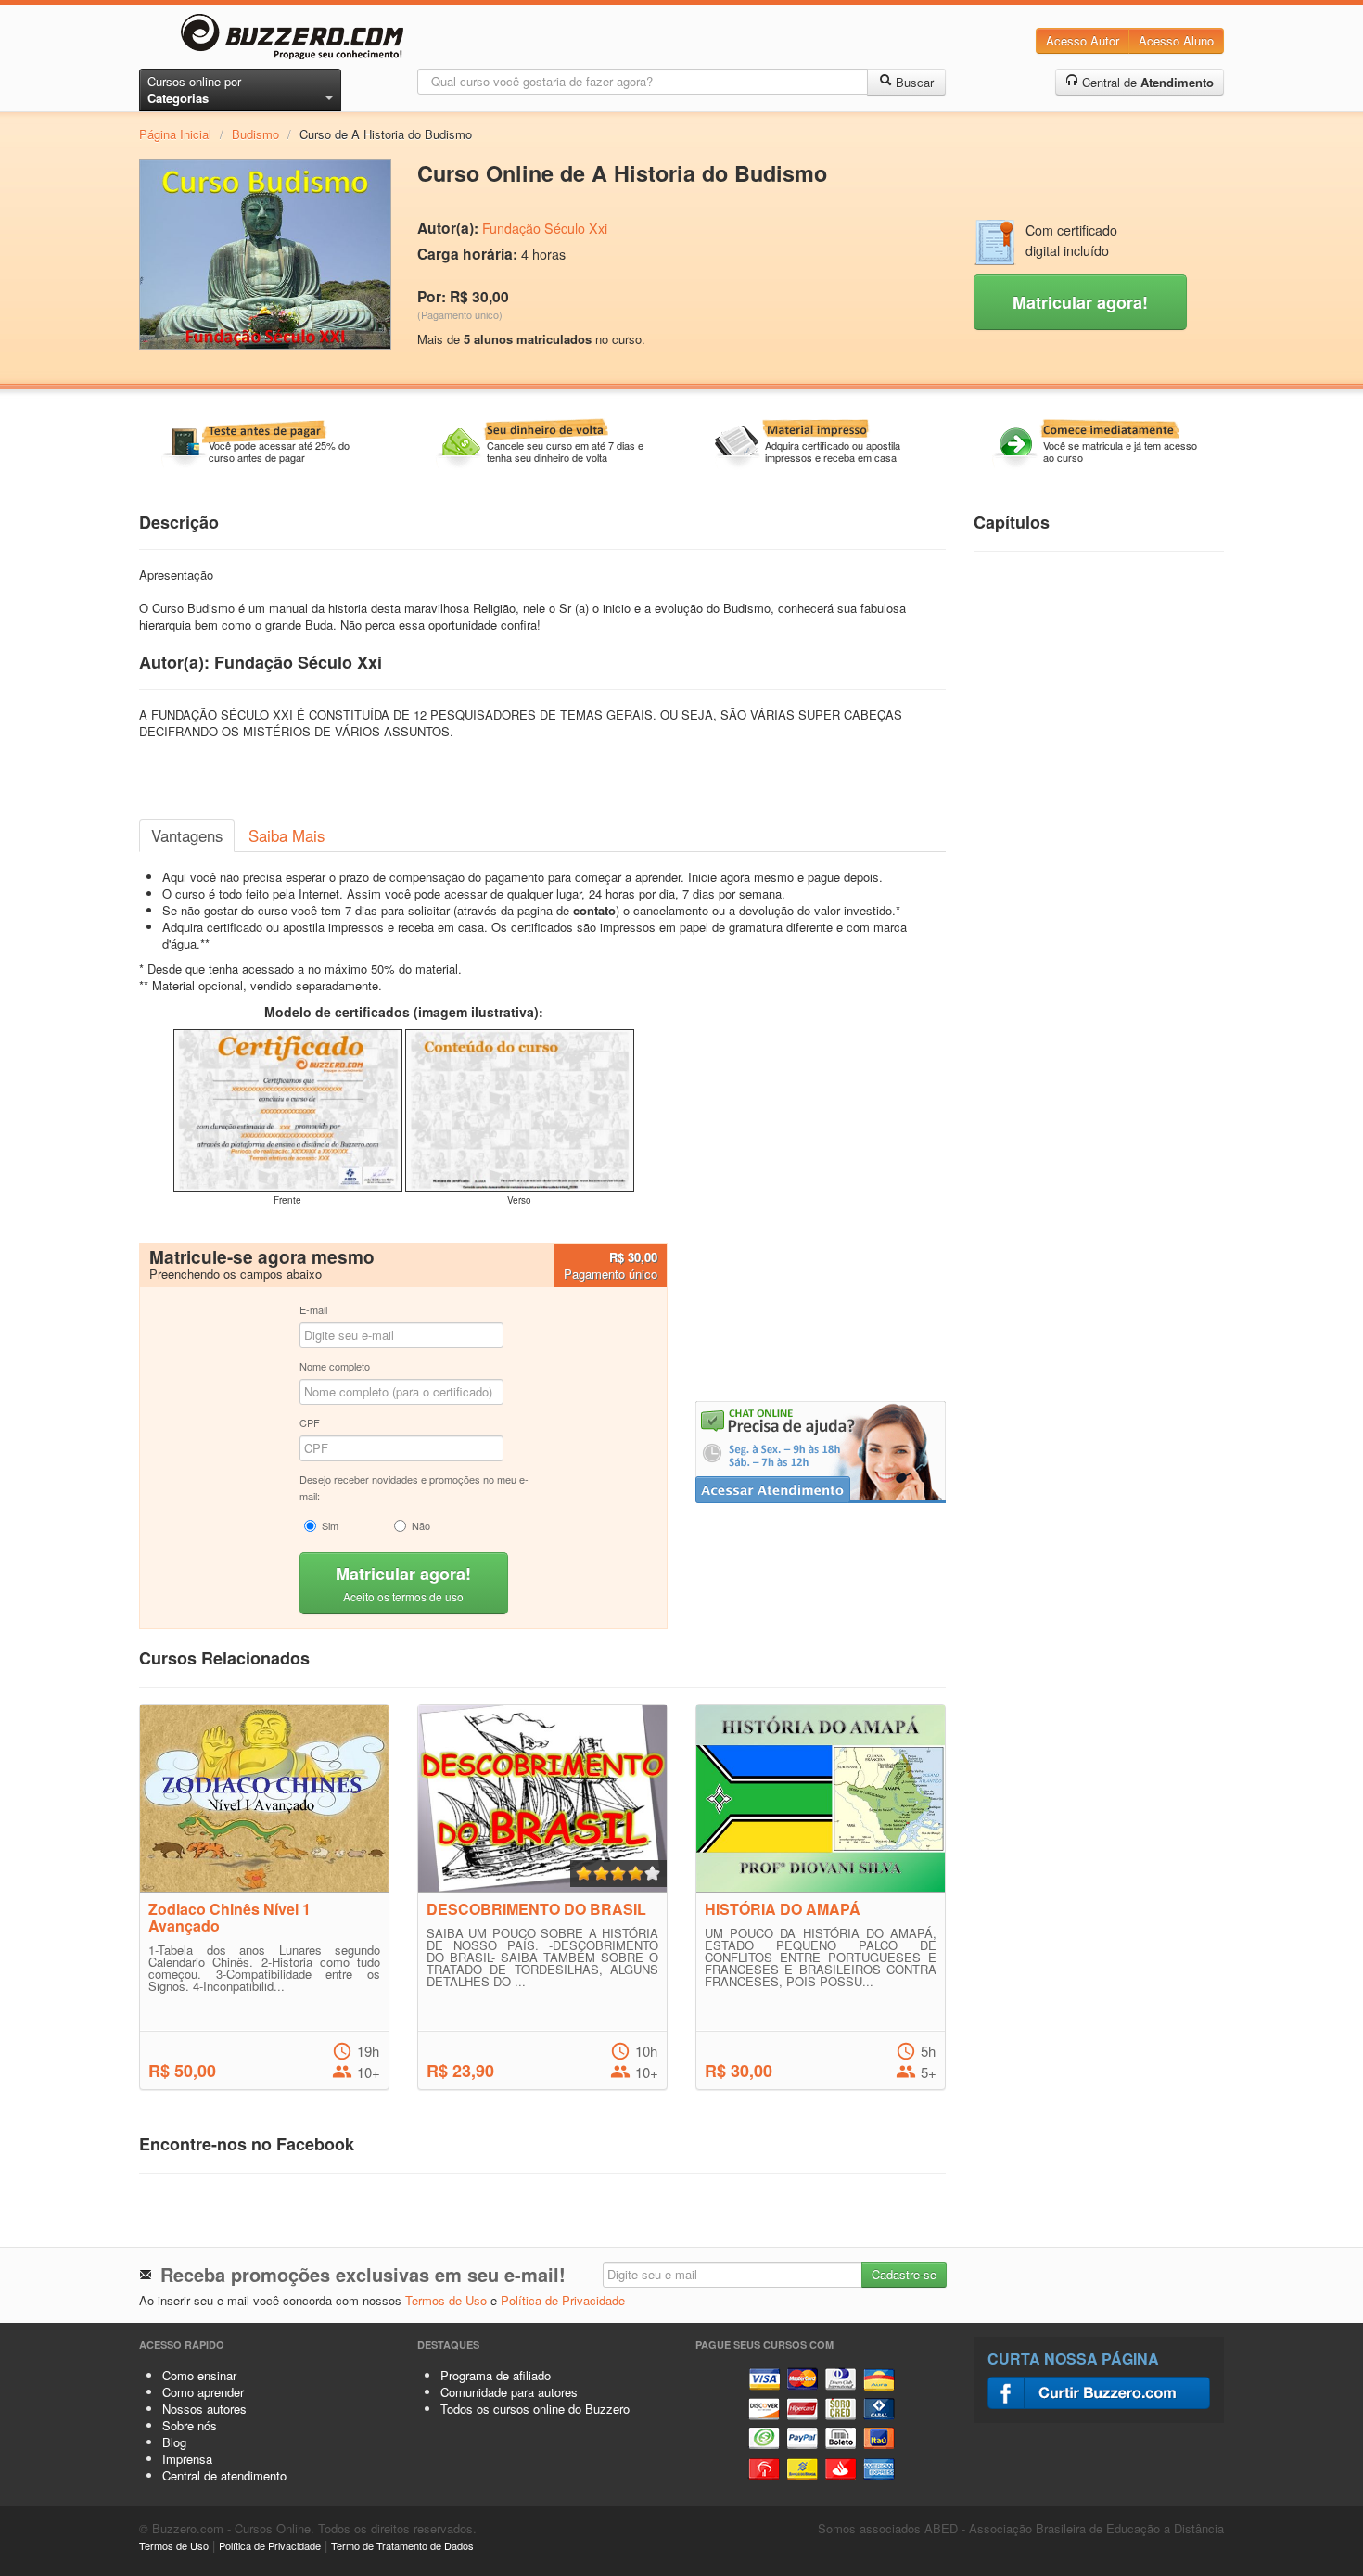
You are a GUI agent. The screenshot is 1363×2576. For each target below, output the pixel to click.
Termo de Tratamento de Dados (402, 2545)
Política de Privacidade (563, 2300)
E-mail (313, 1309)
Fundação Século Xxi (545, 228)
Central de (1146, 82)
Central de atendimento (224, 2475)
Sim (330, 1525)
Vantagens (187, 835)
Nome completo (335, 1366)
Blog (174, 2442)
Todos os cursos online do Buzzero (535, 2409)
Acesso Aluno (1176, 40)
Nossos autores (204, 2409)
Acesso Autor (1083, 40)
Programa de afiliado (496, 2375)
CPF (310, 1422)
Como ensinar (199, 2375)
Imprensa (187, 2459)
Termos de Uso (446, 2300)
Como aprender (203, 2392)
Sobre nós (190, 2425)
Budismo (255, 134)
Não (421, 1525)
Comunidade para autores (509, 2392)
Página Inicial (175, 134)
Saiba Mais (287, 835)
